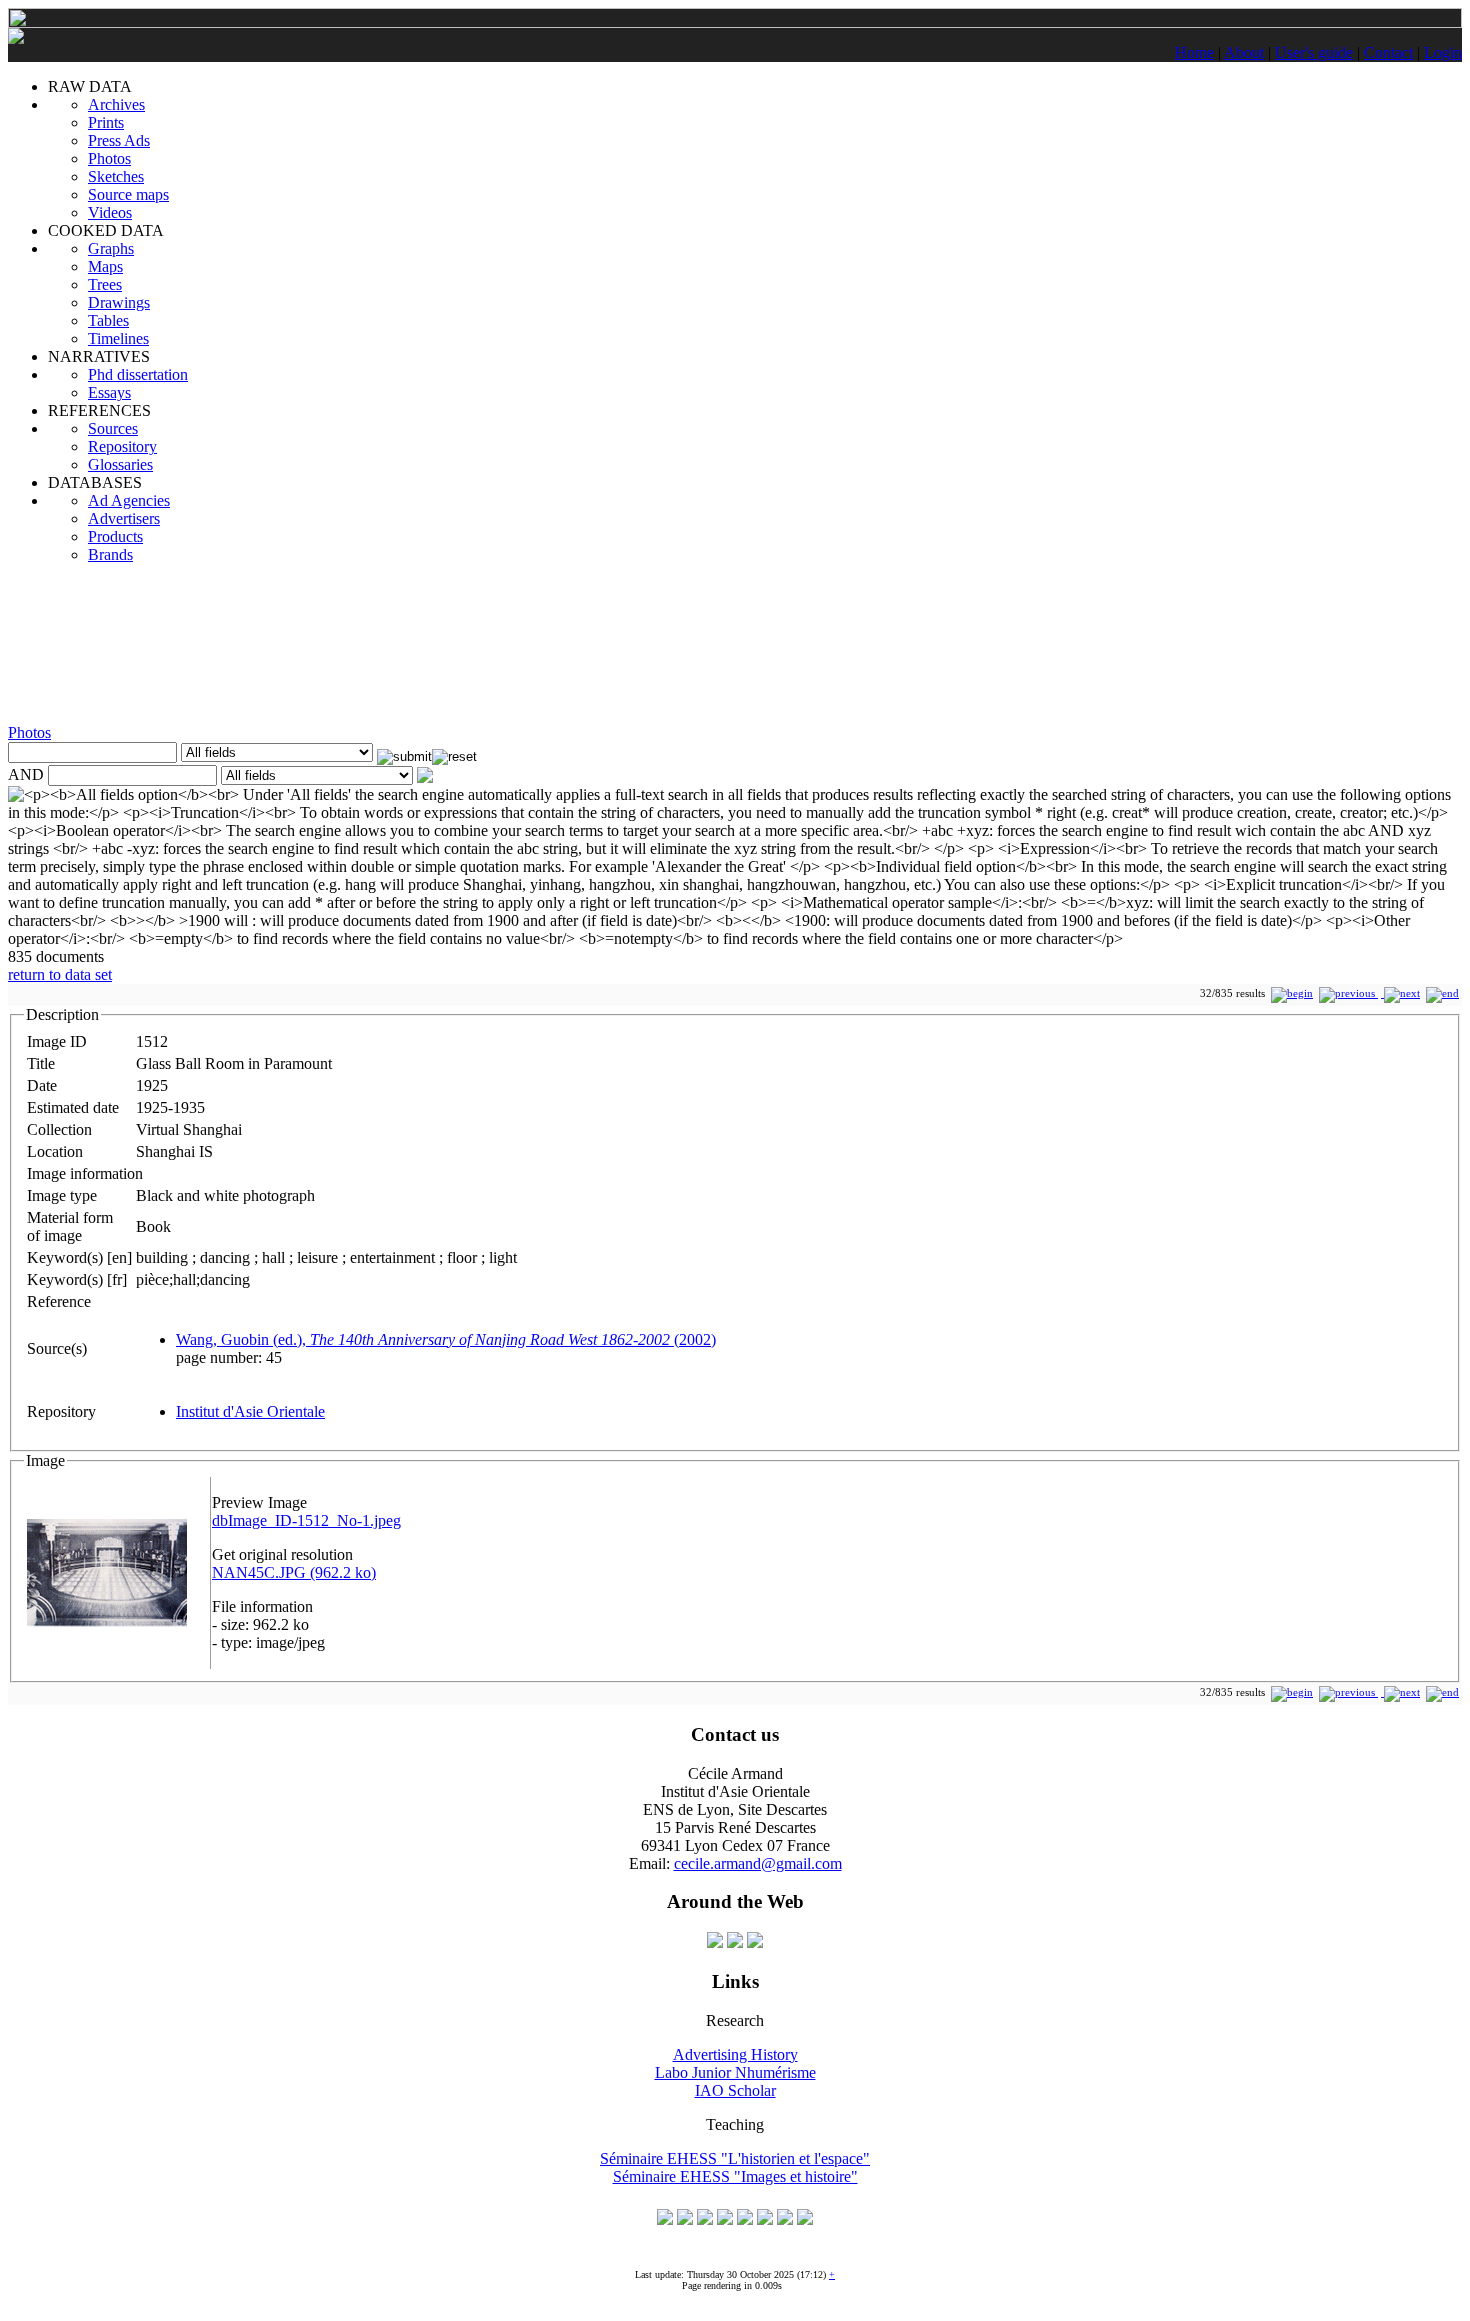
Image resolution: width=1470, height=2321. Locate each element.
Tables (108, 320)
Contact (1388, 52)
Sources (113, 428)
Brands (110, 554)
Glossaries (120, 464)
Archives (116, 104)
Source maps (128, 194)
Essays (109, 392)
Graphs (111, 248)
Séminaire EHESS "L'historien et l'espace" (735, 2158)
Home (1194, 52)
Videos (110, 212)
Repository (122, 446)
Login (1443, 52)
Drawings (119, 302)
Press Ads (119, 140)
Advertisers (124, 518)
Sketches (116, 176)
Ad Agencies (129, 500)
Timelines (118, 338)
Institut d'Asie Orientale (250, 1411)
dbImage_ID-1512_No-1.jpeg (306, 1520)
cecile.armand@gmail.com (758, 1863)
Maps (105, 266)
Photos (109, 158)
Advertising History (735, 2054)
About (1244, 52)
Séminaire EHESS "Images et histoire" (735, 2176)
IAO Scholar (735, 2090)
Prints (106, 122)
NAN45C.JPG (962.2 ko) (294, 1572)
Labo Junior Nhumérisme (735, 2072)
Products (115, 536)
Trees (105, 284)
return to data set (60, 974)
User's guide (1314, 52)
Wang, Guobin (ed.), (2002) (446, 1339)
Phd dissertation (138, 374)
